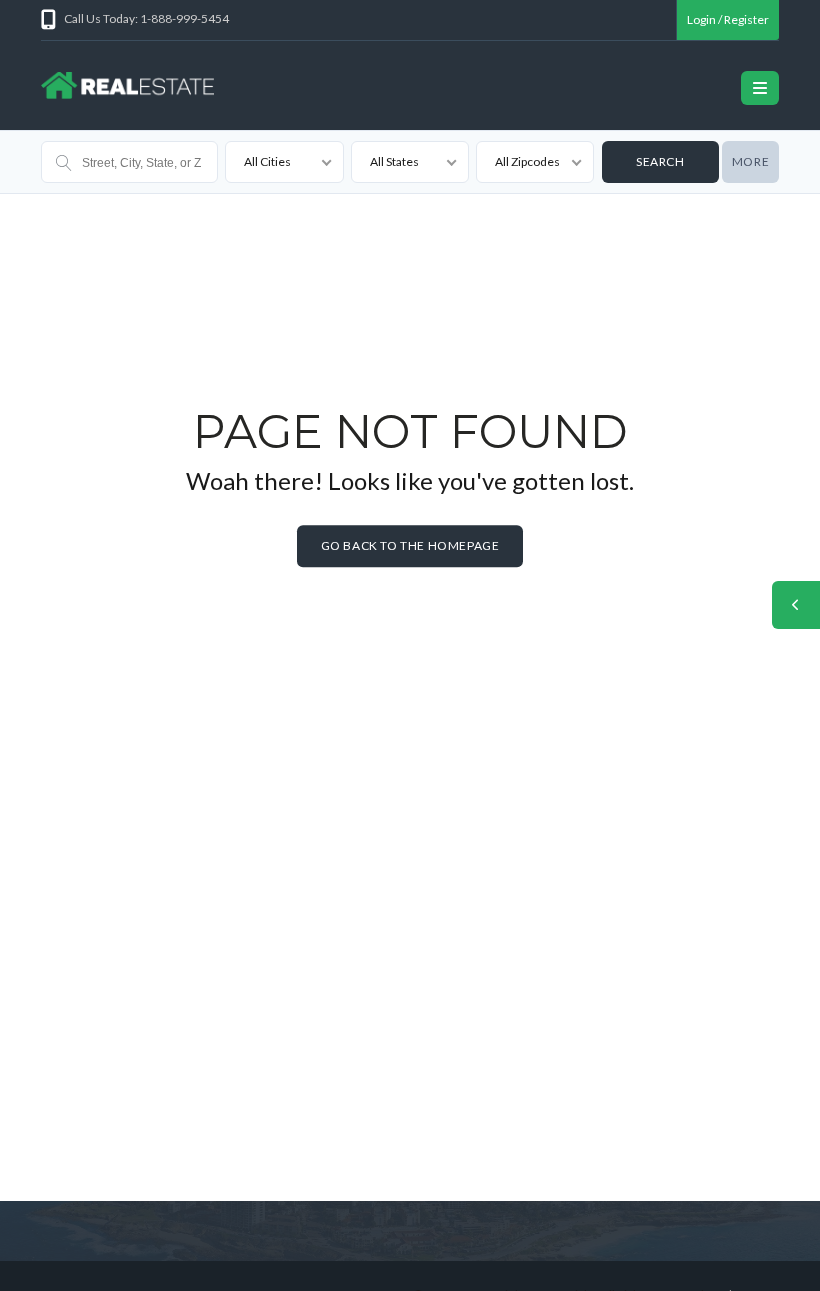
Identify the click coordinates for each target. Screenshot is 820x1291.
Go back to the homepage (410, 545)
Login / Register (728, 19)
